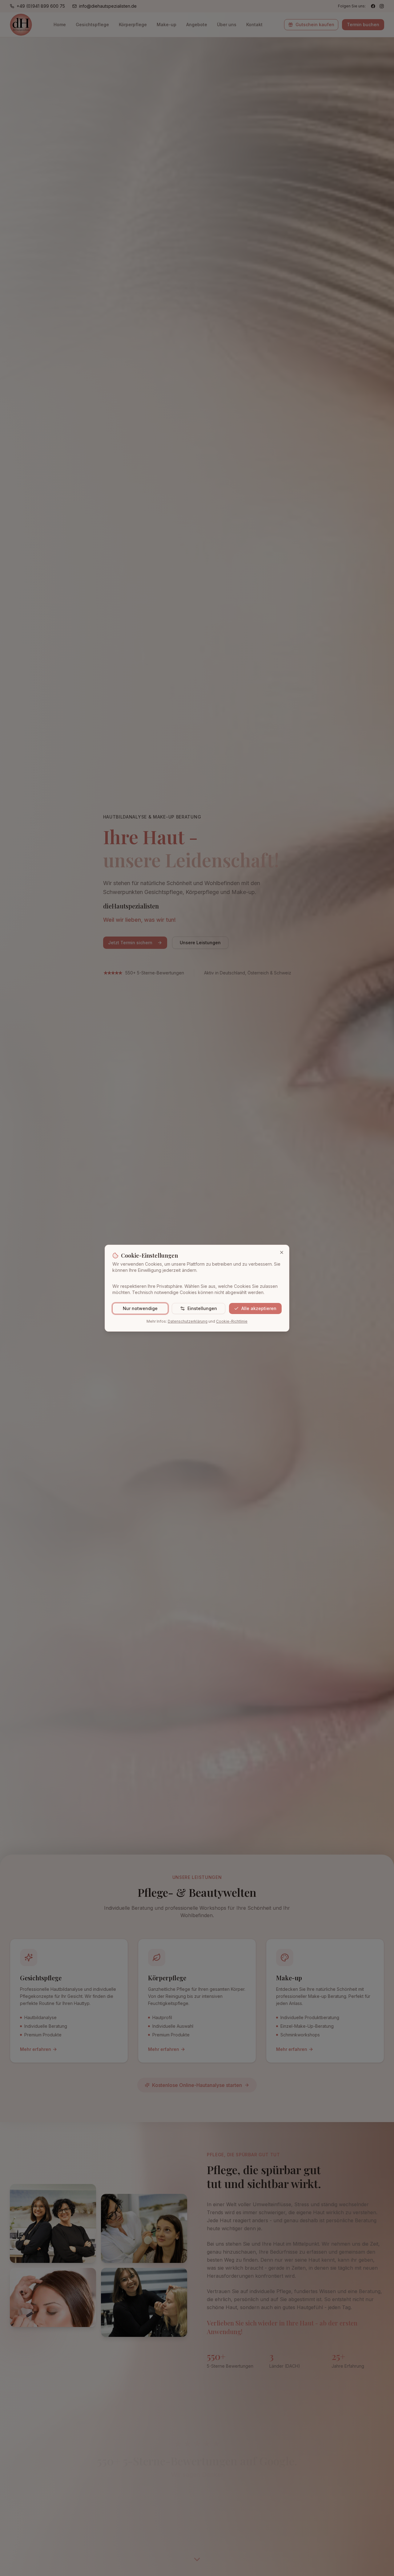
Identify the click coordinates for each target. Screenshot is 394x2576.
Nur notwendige (140, 1308)
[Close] (282, 1252)
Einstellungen (202, 1308)
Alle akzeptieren (259, 1308)
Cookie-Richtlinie (232, 1321)
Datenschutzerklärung (188, 1321)
